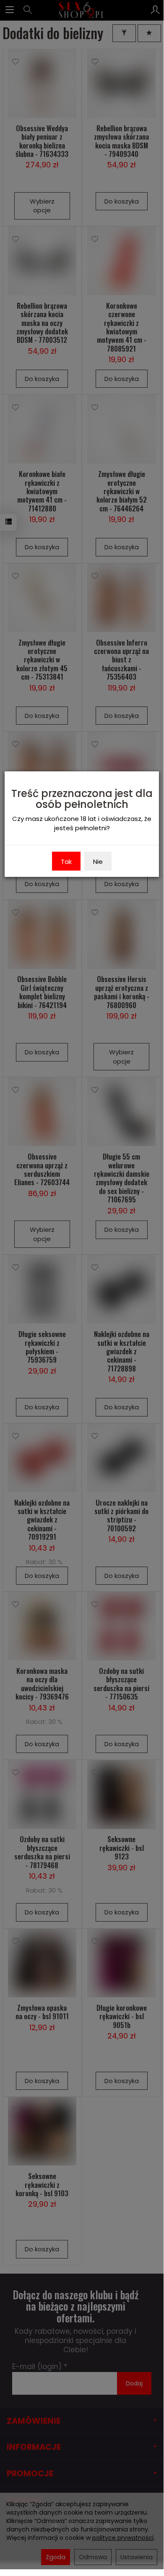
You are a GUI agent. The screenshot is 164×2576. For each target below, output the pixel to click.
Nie (98, 862)
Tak (66, 862)
